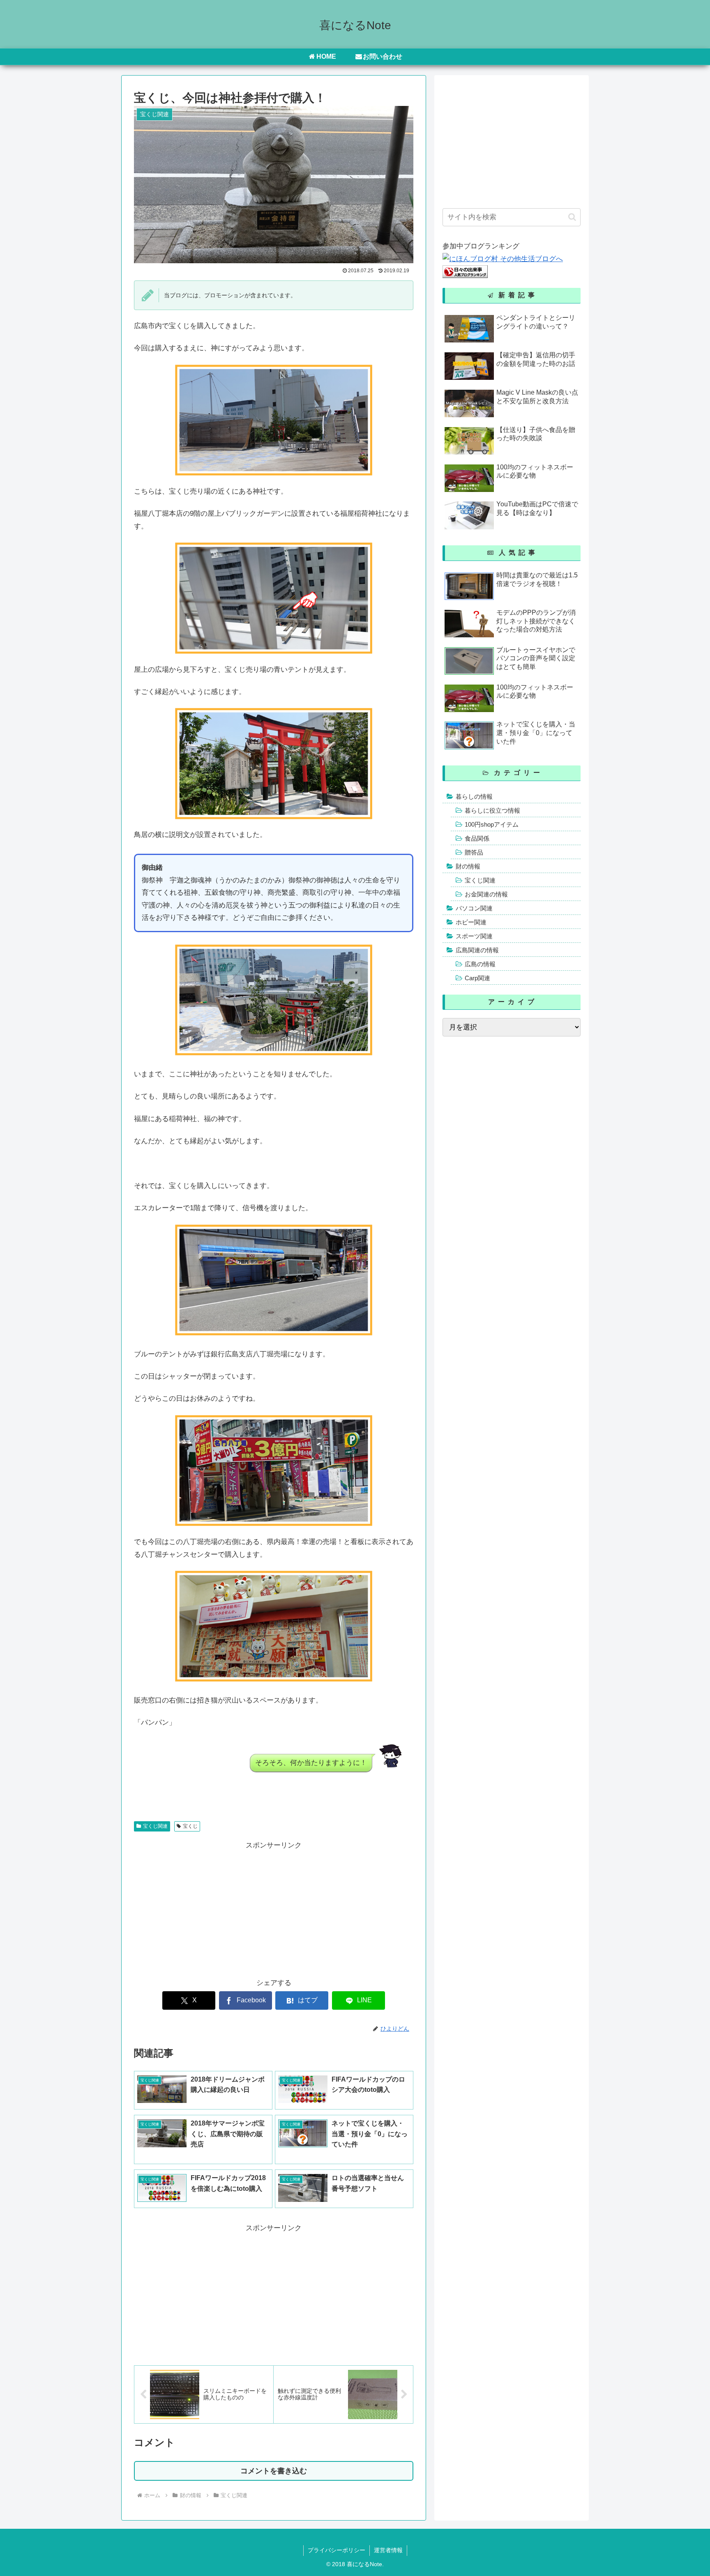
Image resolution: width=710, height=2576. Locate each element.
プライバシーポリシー (337, 2550)
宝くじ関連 (155, 1826)
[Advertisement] (274, 1910)
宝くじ (190, 1826)
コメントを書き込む (274, 2471)
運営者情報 (388, 2550)
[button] (572, 217)
